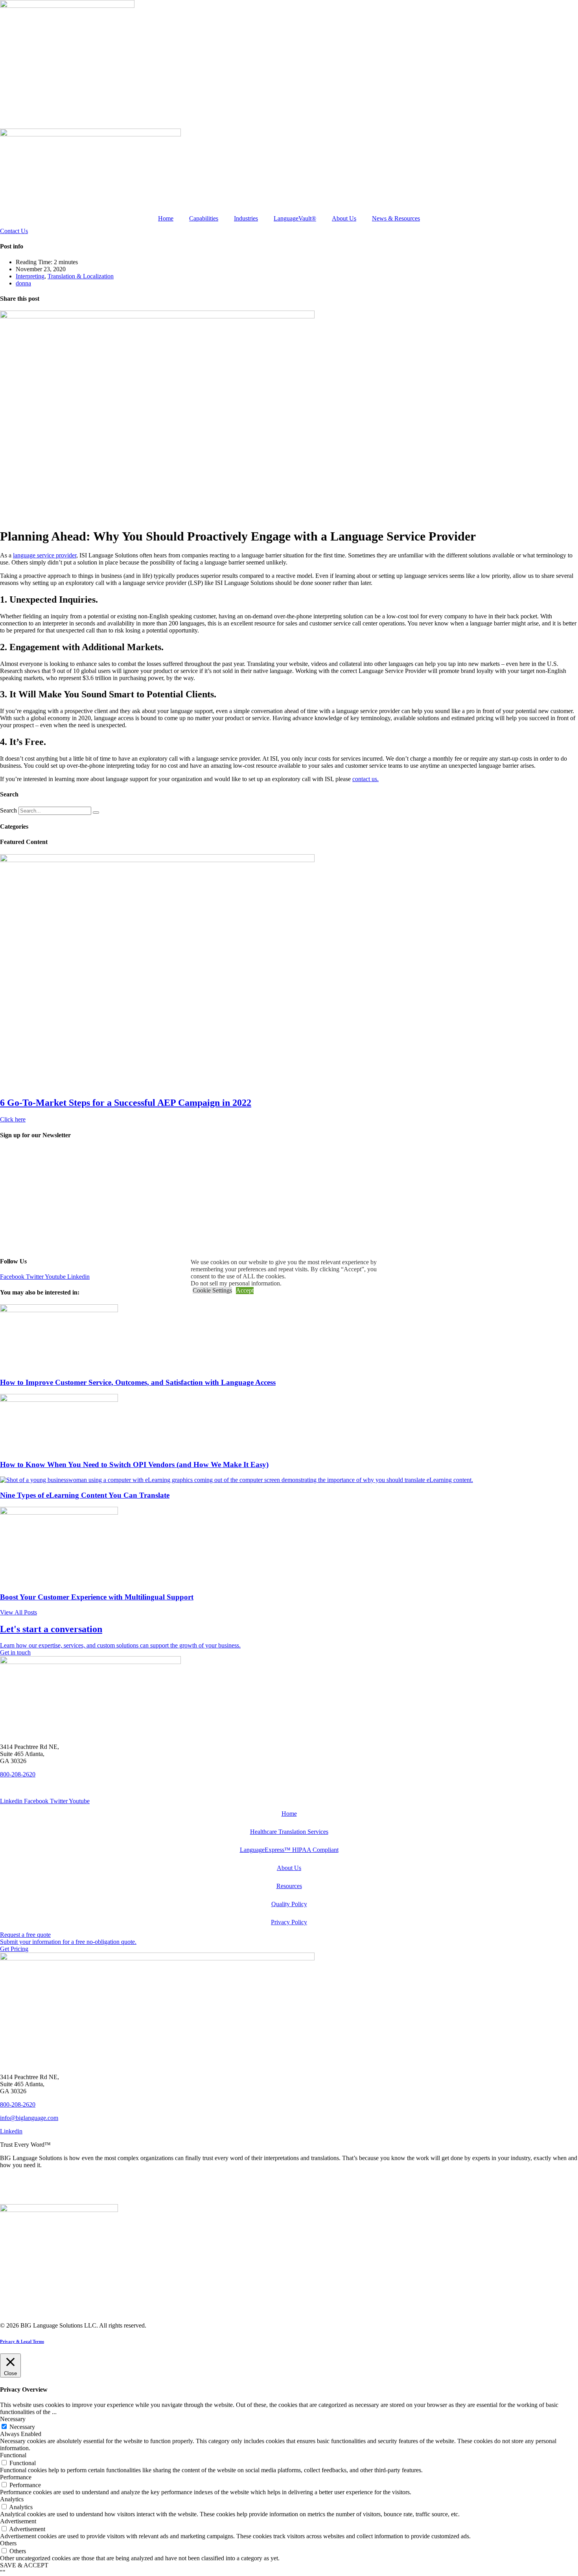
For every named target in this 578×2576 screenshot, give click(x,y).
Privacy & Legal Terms (22, 2341)
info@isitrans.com (23, 1788)
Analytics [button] (12, 2499)
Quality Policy (289, 1904)
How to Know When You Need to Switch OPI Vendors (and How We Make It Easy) (134, 1465)
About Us (344, 218)
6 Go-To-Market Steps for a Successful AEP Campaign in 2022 (126, 1103)
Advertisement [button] (18, 2521)
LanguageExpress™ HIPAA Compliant (289, 1850)
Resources (289, 1886)
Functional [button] (13, 2455)
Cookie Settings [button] (212, 1290)
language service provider (45, 555)
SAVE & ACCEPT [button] (24, 2565)
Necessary (22, 2427)
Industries (246, 218)
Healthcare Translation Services (289, 1832)
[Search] (96, 813)
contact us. (365, 779)
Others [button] (8, 2543)
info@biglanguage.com (29, 2118)
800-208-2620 (18, 1774)
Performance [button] (16, 2477)
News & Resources (396, 218)
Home (166, 218)
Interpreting (30, 276)
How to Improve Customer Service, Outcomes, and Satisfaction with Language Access (138, 1382)
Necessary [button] (13, 2419)
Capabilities (204, 218)
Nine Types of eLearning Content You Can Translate (85, 1495)
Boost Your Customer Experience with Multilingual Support (97, 1597)
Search (8, 810)
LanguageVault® (295, 218)
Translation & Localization (81, 276)
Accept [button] (245, 1290)
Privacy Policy (289, 1922)
